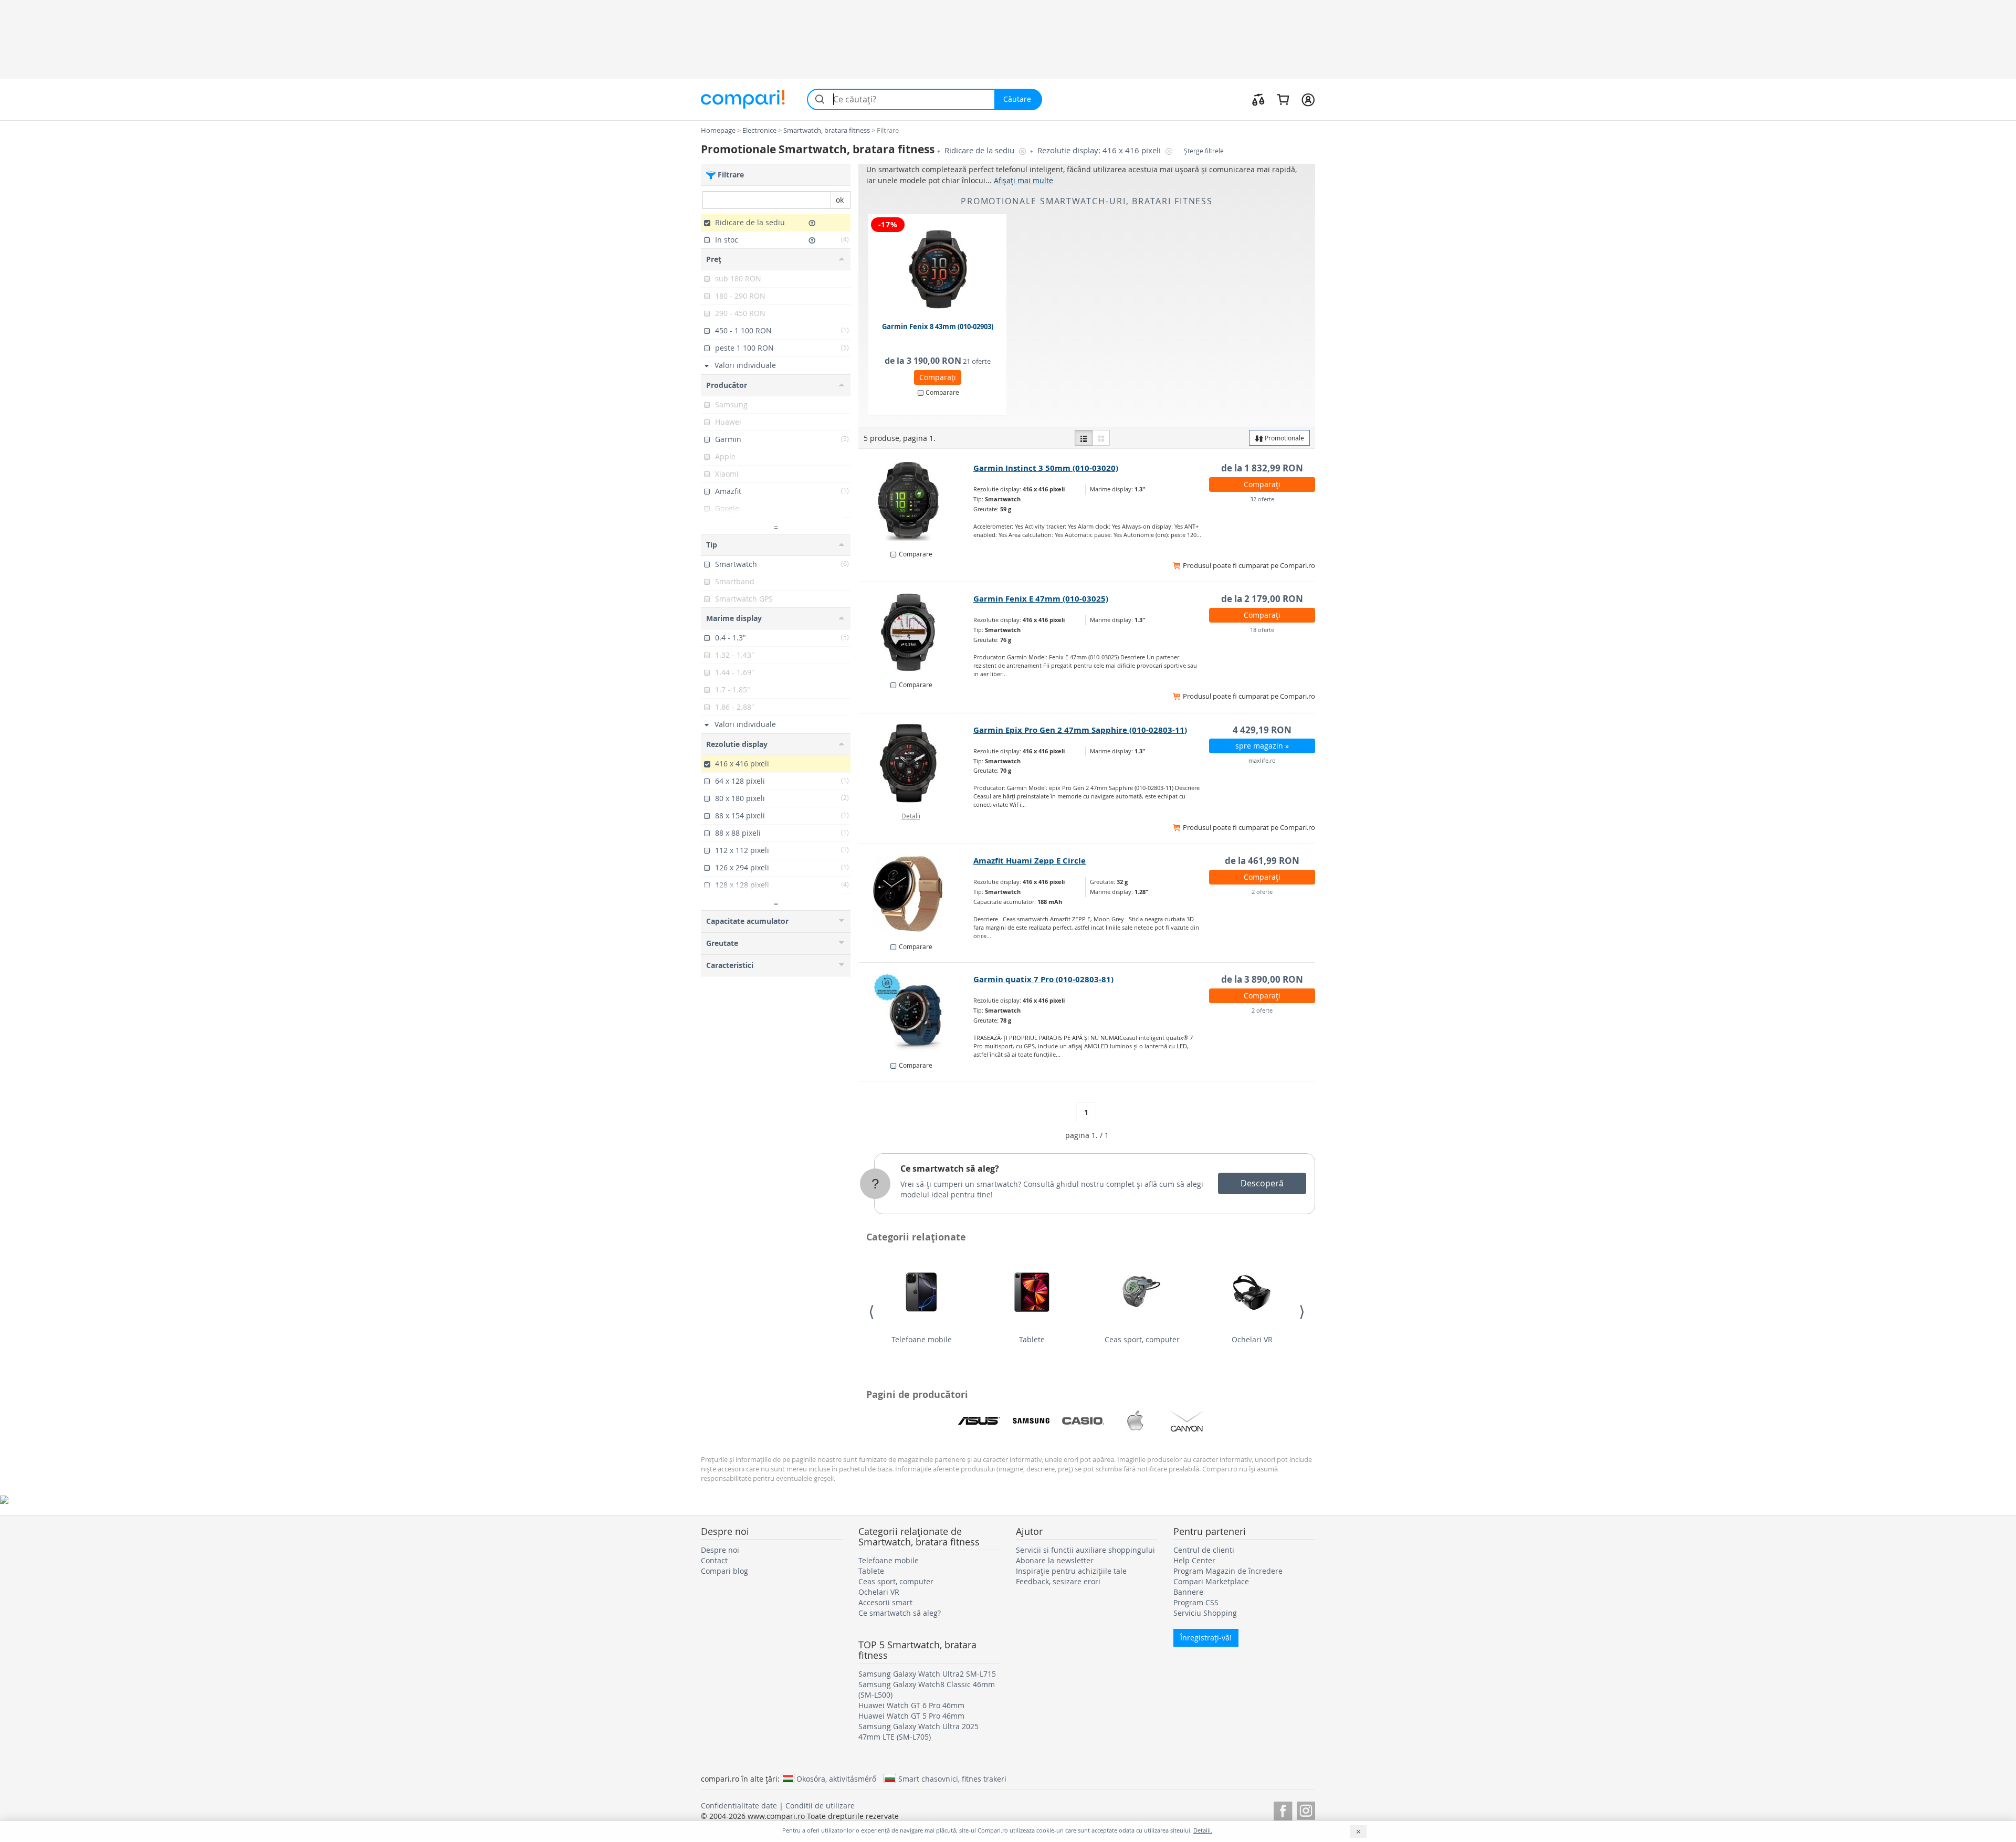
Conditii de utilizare (820, 1806)
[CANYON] (1187, 1421)
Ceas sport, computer (1142, 1339)
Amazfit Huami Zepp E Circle (1030, 861)
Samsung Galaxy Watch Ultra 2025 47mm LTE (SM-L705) (918, 1732)
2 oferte (1262, 892)
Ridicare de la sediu (980, 150)
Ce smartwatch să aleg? (950, 1169)
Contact (714, 1560)
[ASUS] (979, 1421)
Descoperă (1262, 1183)
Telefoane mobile (922, 1339)
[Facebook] (1283, 1809)
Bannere (1188, 1592)
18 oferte (1262, 630)
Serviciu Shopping (1205, 1613)
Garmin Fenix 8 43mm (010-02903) (938, 327)
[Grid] (1101, 438)
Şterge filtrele (1204, 151)
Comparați (938, 377)
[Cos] (1283, 99)
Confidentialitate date (739, 1806)
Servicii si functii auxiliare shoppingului (1085, 1550)
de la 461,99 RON (1262, 861)
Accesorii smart (885, 1602)
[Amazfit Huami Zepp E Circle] (916, 894)
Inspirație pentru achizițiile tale (1071, 1571)
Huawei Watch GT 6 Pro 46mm (911, 1705)
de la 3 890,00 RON (1262, 979)
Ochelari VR (1252, 1339)
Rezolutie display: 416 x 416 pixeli (1100, 150)
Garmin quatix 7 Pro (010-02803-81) (1043, 979)
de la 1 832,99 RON (1262, 468)
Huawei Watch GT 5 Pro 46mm (911, 1716)
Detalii (911, 816)
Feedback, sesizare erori (1058, 1581)
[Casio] (1083, 1421)
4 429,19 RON (1262, 730)
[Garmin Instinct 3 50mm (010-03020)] (916, 501)
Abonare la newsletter (1055, 1560)
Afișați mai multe (1023, 180)
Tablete (1032, 1339)
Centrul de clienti (1204, 1550)
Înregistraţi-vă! (1206, 1638)
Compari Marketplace (1211, 1581)
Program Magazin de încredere (1228, 1571)
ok (840, 200)
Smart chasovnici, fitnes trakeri (952, 1778)
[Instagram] (1306, 1809)
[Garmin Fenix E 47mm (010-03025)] (916, 632)
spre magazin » (1262, 746)
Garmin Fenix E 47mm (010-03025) (1041, 599)
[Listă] (1084, 438)
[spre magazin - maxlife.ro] (916, 763)
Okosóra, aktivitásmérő (836, 1778)
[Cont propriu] (1308, 99)
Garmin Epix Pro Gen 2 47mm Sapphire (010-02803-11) (1080, 730)
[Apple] (1135, 1421)
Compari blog (724, 1571)
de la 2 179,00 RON (1262, 599)
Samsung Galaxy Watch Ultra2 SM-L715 (927, 1674)
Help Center (1194, 1560)
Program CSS (1196, 1602)
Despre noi (720, 1550)
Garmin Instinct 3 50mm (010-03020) (1046, 468)
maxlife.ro (1262, 760)
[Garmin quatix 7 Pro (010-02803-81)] (916, 1013)
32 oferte (1262, 499)
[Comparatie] (1258, 99)
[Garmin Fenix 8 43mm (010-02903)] (938, 269)
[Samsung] (1031, 1421)
